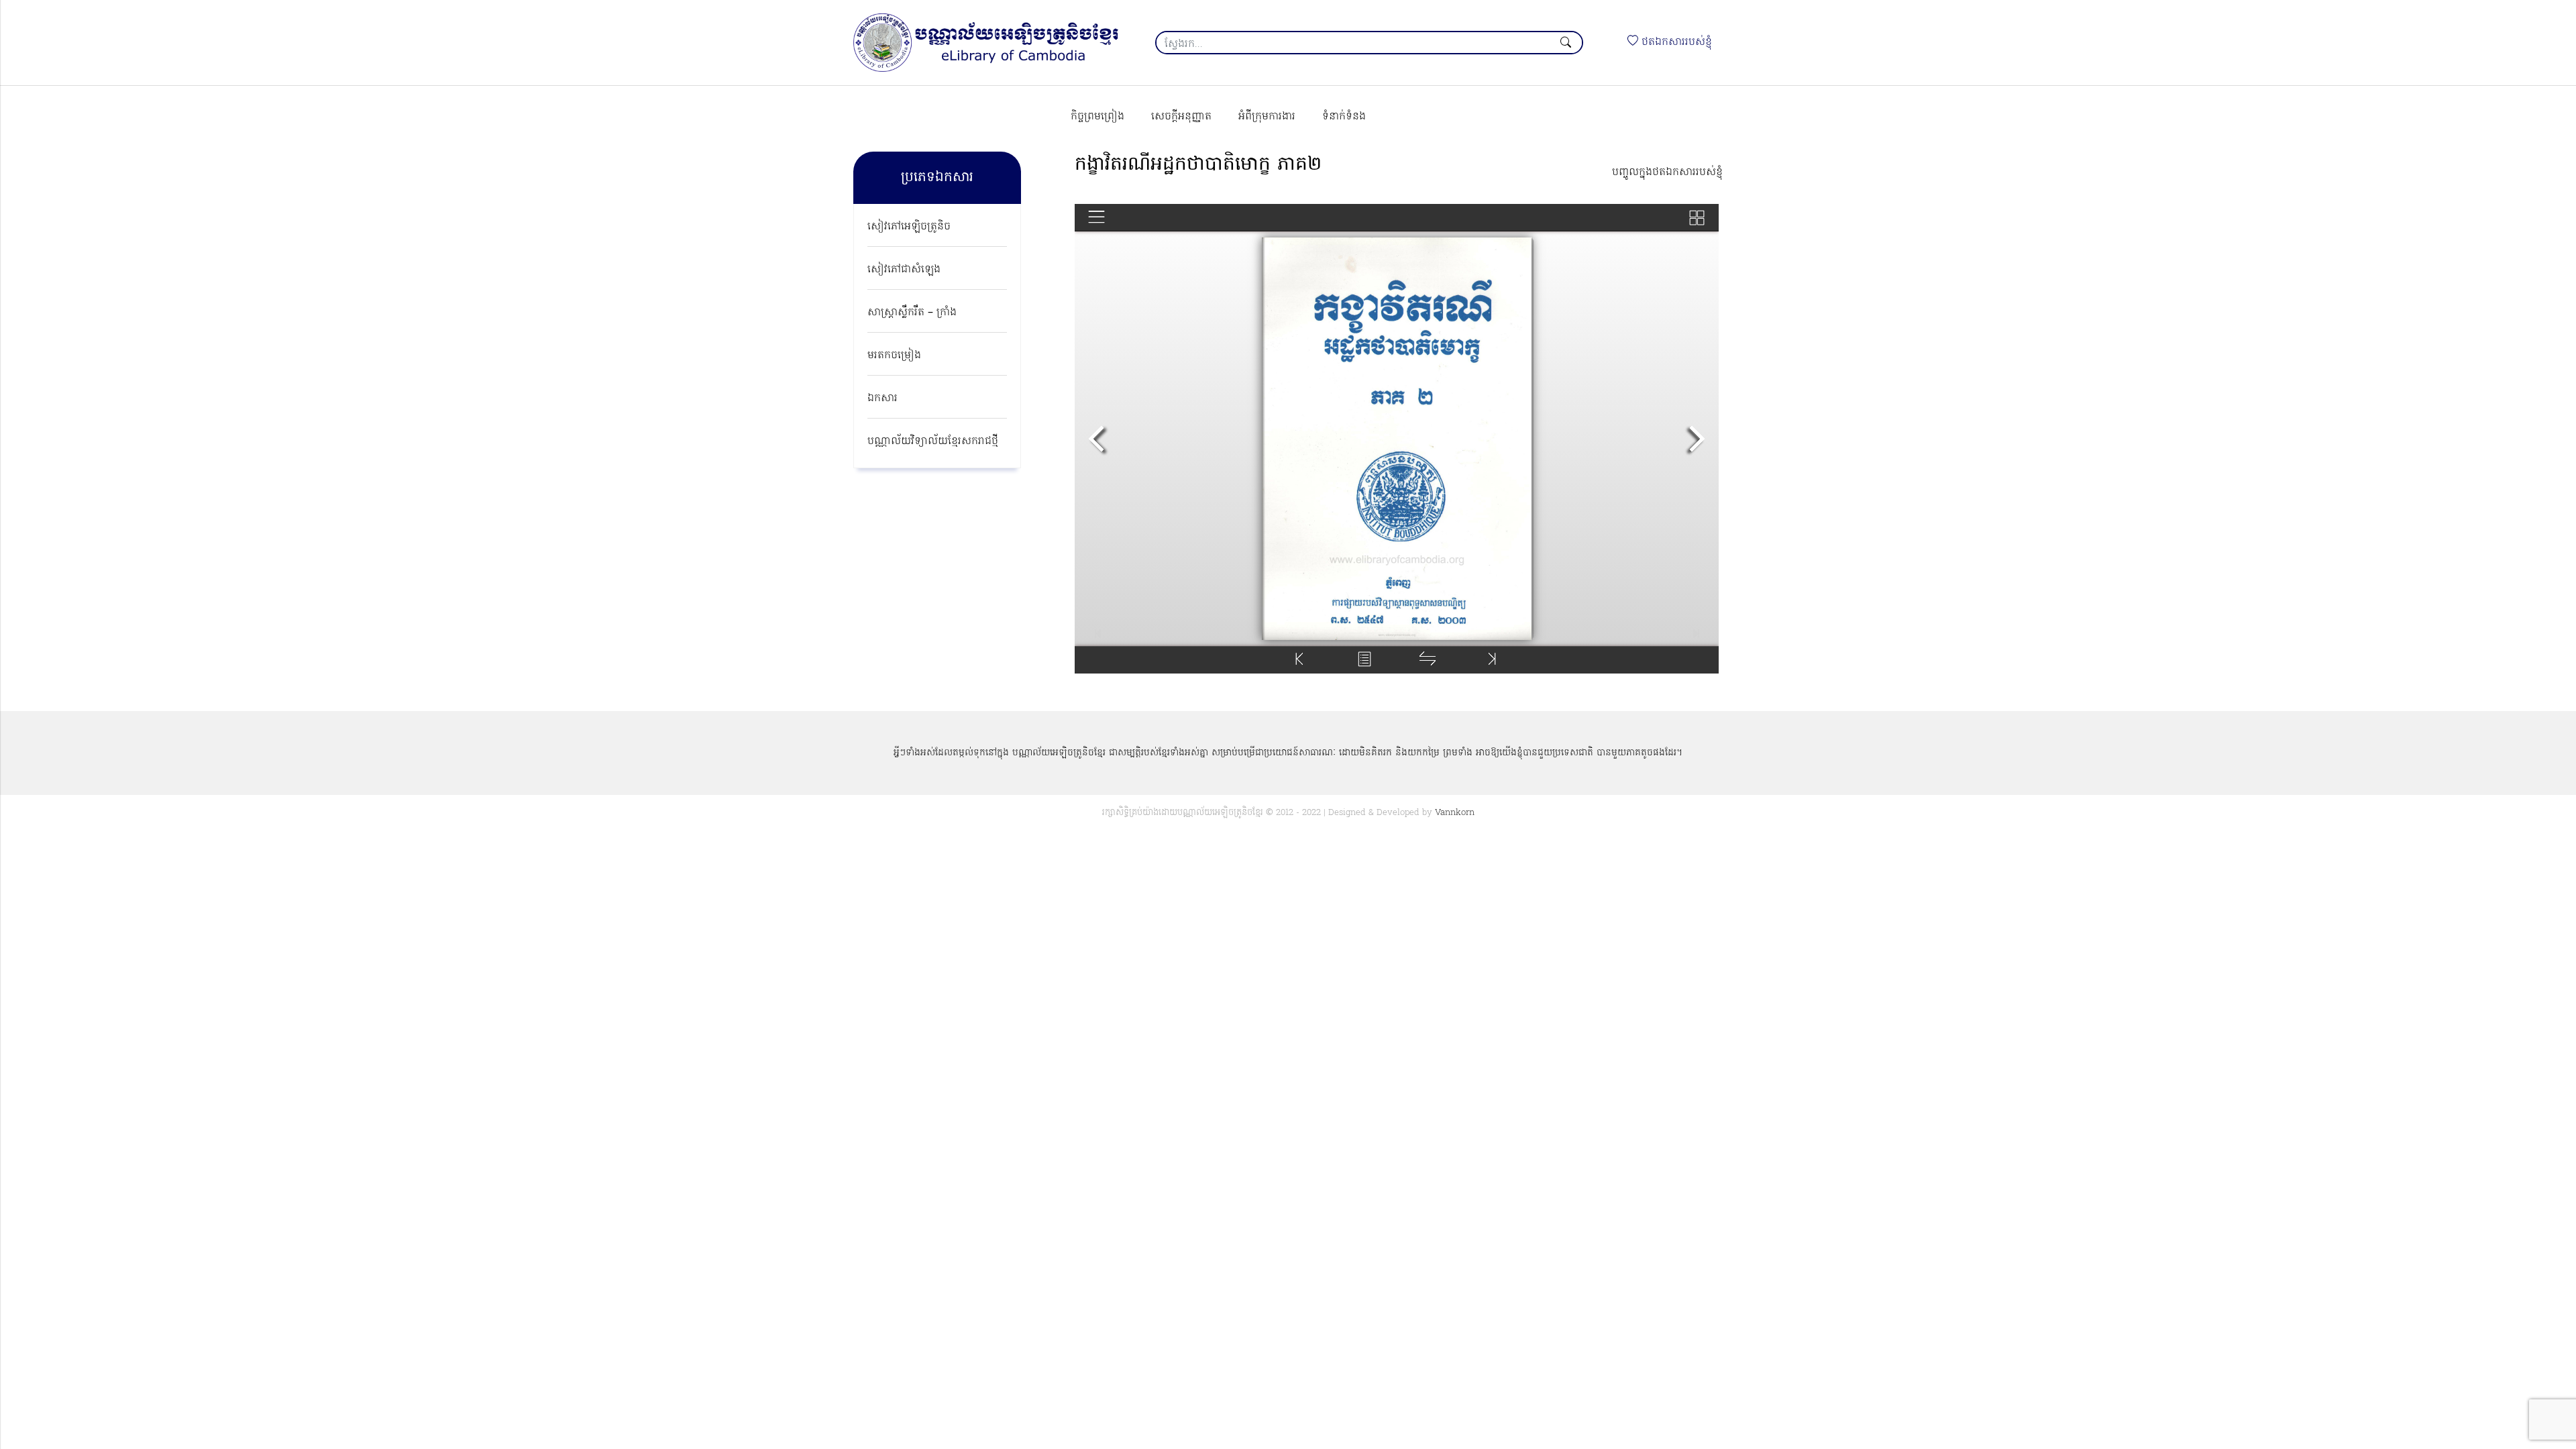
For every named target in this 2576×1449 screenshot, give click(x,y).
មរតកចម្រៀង (894, 356)
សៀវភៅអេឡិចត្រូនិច (909, 227)
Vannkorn (1455, 813)
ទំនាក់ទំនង (1344, 117)
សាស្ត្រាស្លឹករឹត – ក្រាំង (912, 313)
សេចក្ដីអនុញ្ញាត (1181, 117)
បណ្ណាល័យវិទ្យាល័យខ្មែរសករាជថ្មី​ (933, 441)
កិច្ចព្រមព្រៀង (1097, 117)
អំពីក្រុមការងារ (1267, 117)
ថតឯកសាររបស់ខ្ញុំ (1675, 42)
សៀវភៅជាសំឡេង (904, 270)
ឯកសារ (882, 398)
